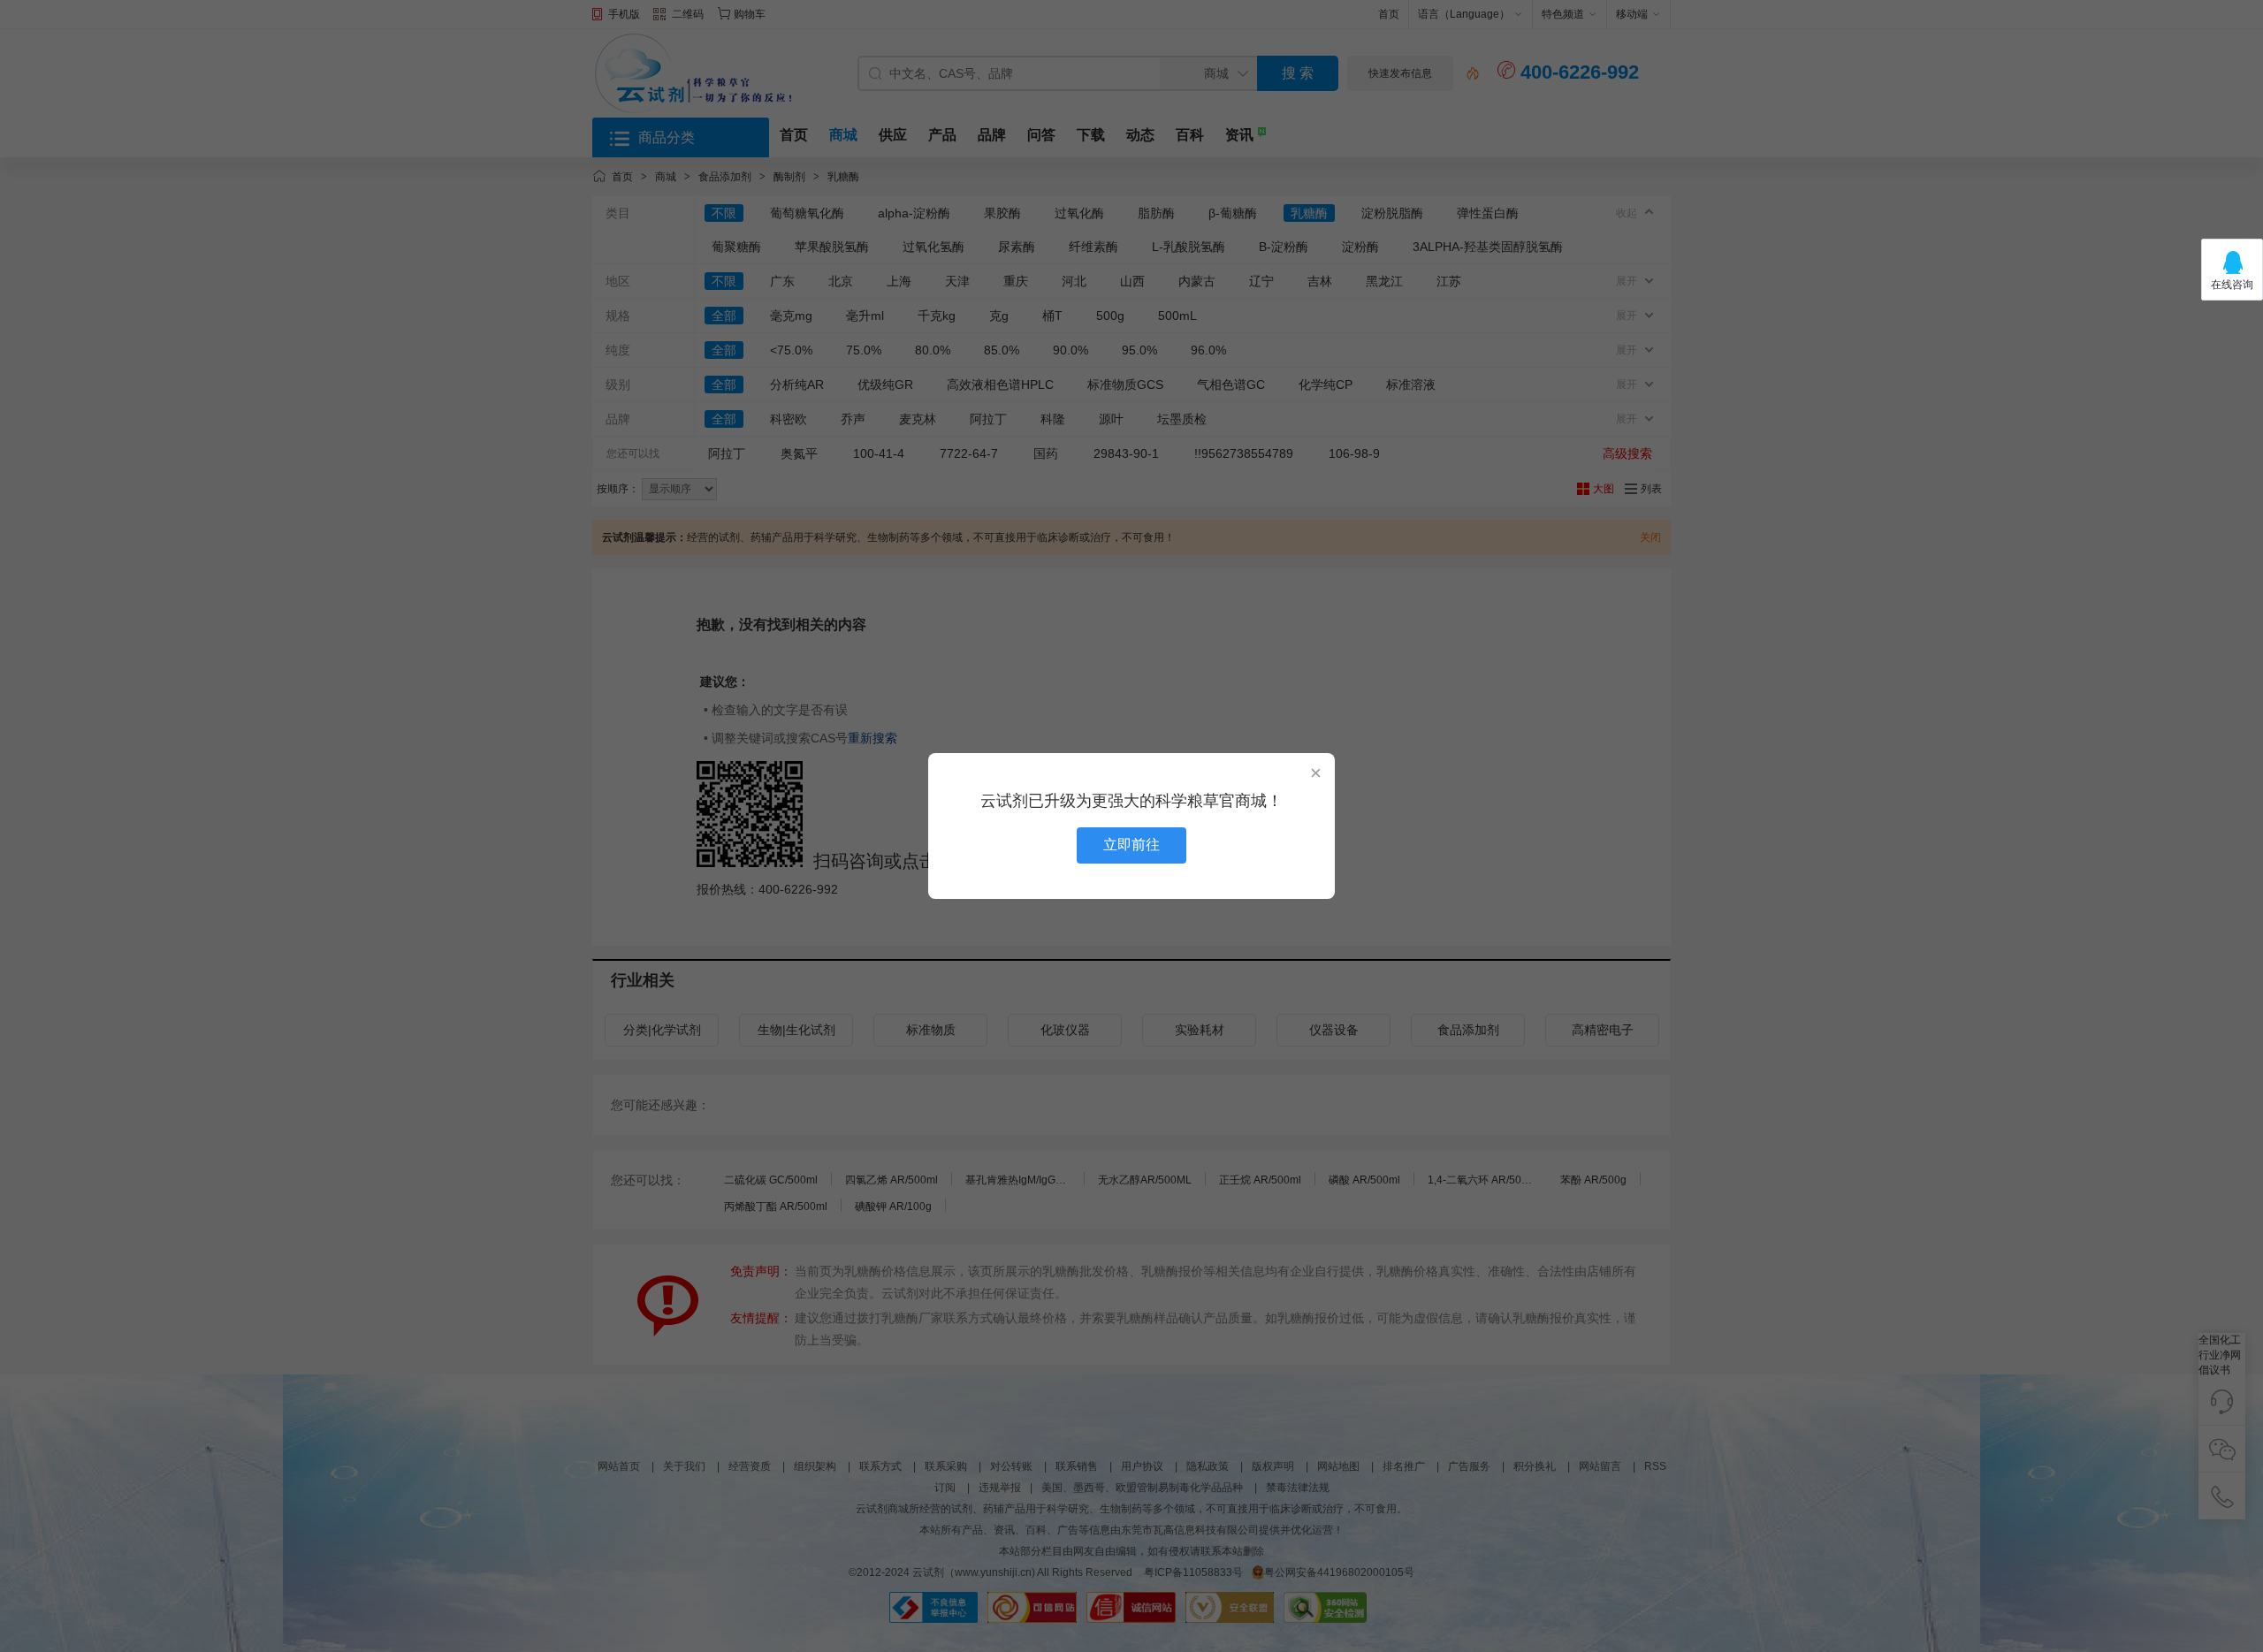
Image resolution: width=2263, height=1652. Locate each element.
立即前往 (1131, 845)
